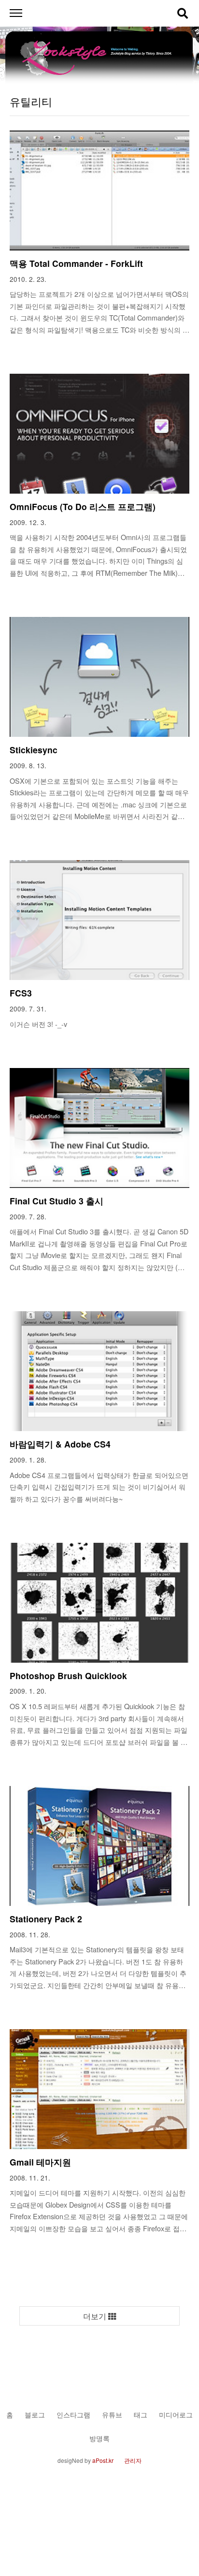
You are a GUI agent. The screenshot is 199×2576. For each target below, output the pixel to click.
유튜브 (112, 2414)
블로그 (35, 2414)
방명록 (99, 2438)
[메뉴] (16, 13)
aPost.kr (103, 2460)
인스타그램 (73, 2414)
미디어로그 (176, 2414)
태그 (141, 2414)
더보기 (96, 2316)
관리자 (133, 2460)
